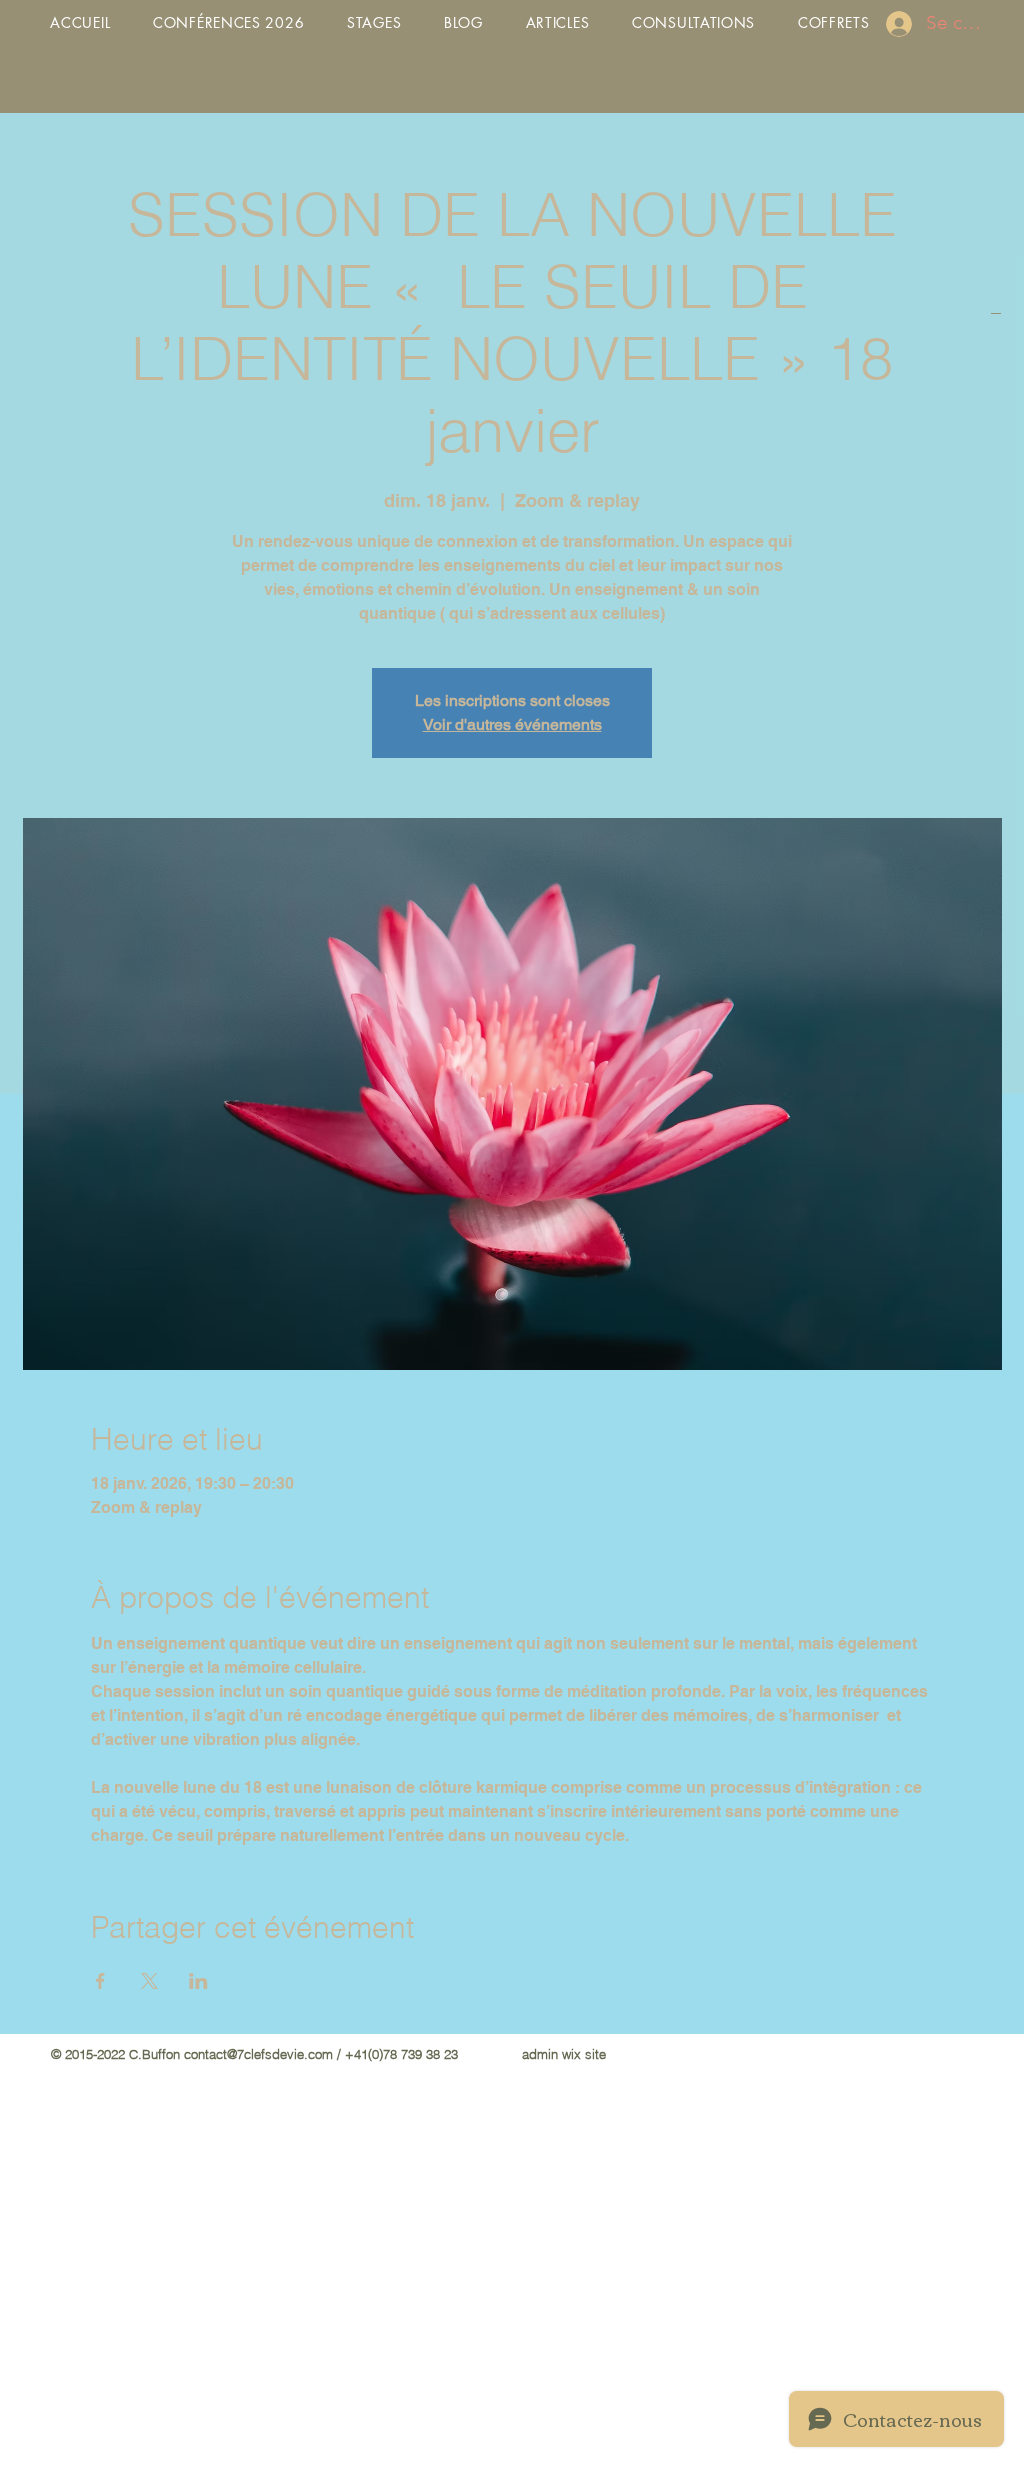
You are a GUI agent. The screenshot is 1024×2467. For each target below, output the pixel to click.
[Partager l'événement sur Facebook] (100, 1981)
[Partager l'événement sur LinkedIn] (198, 1981)
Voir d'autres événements (512, 724)
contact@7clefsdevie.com (258, 2054)
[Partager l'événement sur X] (149, 1981)
